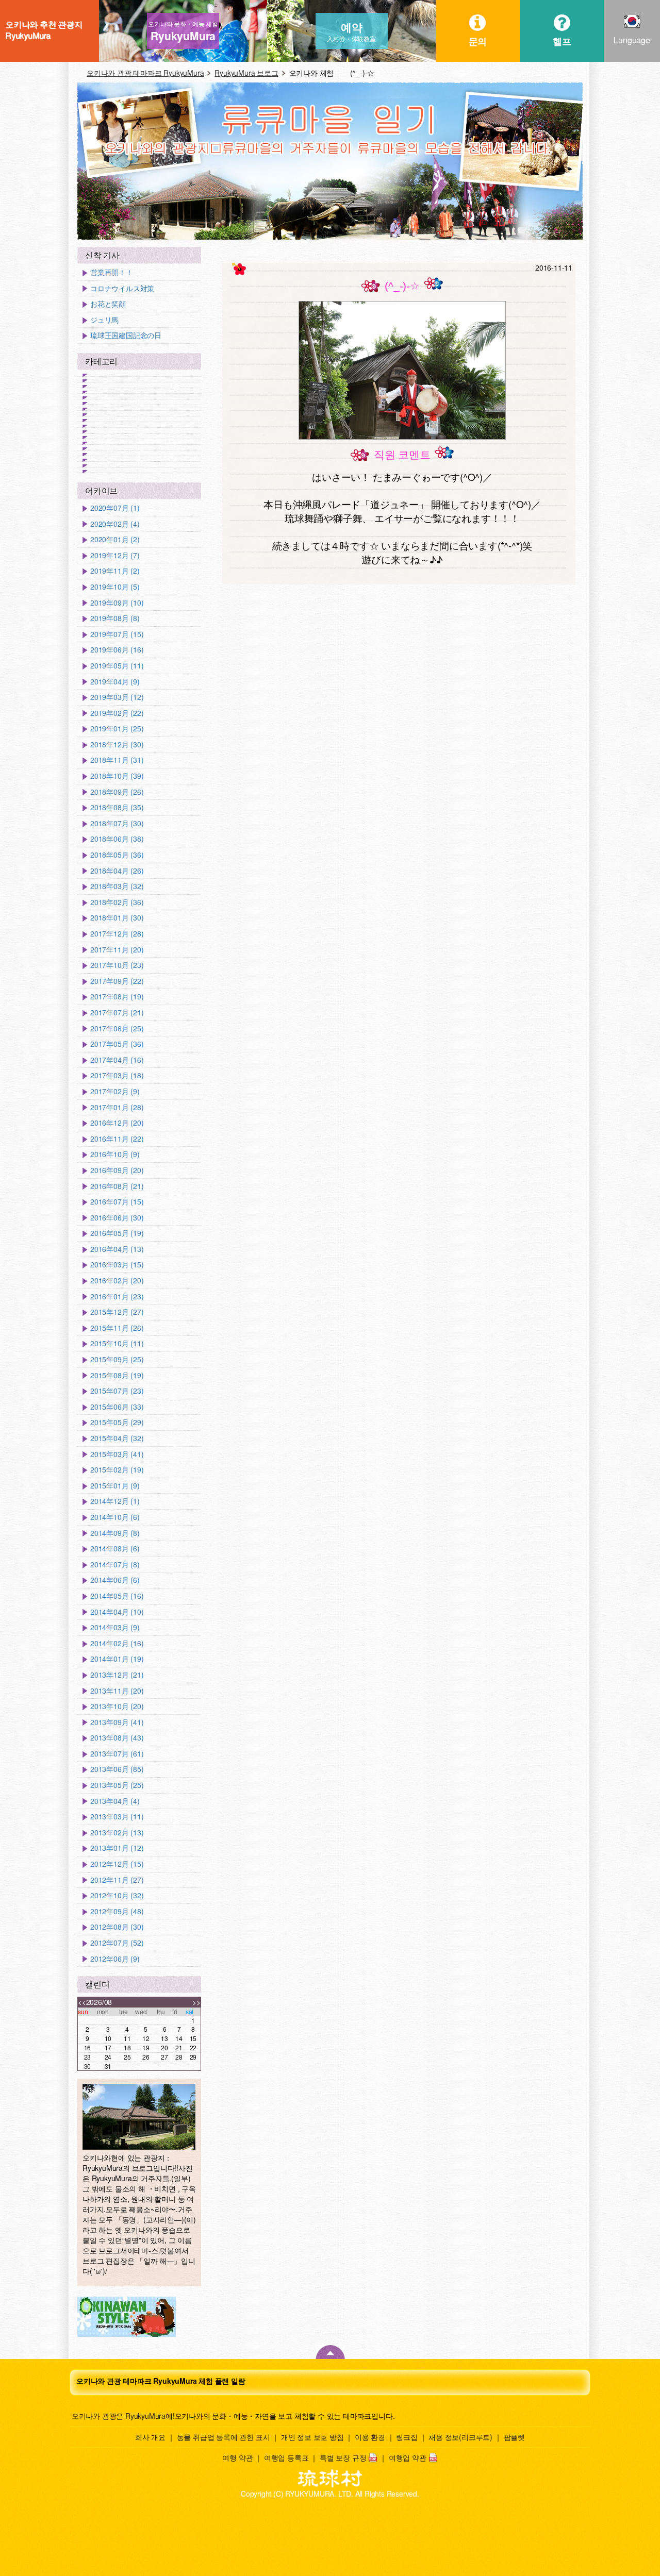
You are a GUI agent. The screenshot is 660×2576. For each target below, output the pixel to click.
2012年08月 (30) (117, 1927)
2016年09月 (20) (117, 1170)
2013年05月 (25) (117, 1785)
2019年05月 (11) (117, 666)
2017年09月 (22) (117, 981)
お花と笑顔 (108, 304)
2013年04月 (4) (115, 1801)
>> (196, 2002)
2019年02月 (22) (117, 713)
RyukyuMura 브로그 (246, 73)
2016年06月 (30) (117, 1218)
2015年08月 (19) (117, 1375)
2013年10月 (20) (117, 1706)
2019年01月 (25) (117, 729)
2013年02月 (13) (117, 1833)
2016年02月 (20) (117, 1281)
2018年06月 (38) (117, 839)
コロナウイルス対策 (122, 288)
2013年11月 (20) (117, 1691)
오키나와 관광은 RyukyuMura (119, 2416)
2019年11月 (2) (115, 571)
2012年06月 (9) (115, 1959)
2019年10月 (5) (115, 587)
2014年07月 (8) (115, 1565)
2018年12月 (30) (117, 745)
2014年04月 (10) (117, 1612)
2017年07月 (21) (117, 1013)
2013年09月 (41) (117, 1722)
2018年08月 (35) (117, 807)
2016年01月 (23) (117, 1297)
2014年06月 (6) (115, 1580)
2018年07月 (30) (117, 823)
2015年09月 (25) (117, 1359)
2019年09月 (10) (117, 603)
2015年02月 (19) (117, 1470)
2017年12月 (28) (117, 934)
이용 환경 (370, 2437)
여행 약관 (237, 2457)
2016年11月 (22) (117, 1139)
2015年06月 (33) (117, 1407)
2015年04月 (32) (117, 1438)
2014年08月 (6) (115, 1549)
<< (82, 2002)
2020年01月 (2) (115, 539)
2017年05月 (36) (117, 1044)
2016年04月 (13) (117, 1249)
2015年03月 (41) (117, 1454)
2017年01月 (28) (117, 1107)
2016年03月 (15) (117, 1265)
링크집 (407, 2437)
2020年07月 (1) (115, 508)
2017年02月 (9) (115, 1091)
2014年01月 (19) (117, 1659)
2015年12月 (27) (117, 1312)
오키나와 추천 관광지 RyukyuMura (44, 30)
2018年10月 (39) (117, 776)
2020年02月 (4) (115, 524)
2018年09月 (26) (117, 792)
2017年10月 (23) (117, 965)
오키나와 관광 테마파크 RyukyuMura (145, 73)
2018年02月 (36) (117, 902)
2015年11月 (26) (117, 1328)
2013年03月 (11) (117, 1817)
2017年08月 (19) (117, 997)
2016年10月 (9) (115, 1154)
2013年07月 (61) (117, 1754)
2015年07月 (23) (117, 1391)
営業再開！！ (112, 272)
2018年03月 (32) (117, 886)
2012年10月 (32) (117, 1895)
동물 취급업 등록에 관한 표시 (224, 2437)
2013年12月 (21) (117, 1675)
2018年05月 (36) (117, 855)
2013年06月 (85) (117, 1769)
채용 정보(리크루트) (460, 2437)
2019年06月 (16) (117, 650)
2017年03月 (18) (117, 1075)
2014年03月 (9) (115, 1627)
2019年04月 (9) (115, 682)
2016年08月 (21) (117, 1186)
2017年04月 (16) (117, 1060)
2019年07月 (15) (117, 634)
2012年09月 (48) (117, 1911)
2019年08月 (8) (115, 618)
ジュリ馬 (104, 320)
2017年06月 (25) (117, 1028)
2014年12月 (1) (115, 1501)
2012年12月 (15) (117, 1864)
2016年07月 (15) (117, 1202)
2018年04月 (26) (117, 871)
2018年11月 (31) (117, 760)
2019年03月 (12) (117, 697)
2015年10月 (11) (117, 1343)
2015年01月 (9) (115, 1486)
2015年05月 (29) (117, 1422)
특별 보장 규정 (343, 2457)
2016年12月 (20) (117, 1123)
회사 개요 (150, 2437)
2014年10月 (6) (115, 1517)
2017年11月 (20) (117, 950)
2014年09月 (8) (115, 1533)
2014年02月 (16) (117, 1643)
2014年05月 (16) (117, 1596)
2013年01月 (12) (117, 1848)
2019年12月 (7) (115, 555)
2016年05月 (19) (117, 1233)
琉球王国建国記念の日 (126, 335)
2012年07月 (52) (117, 1943)
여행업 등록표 (286, 2457)
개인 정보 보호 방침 (312, 2437)
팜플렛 (514, 2437)
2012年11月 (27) (117, 1880)
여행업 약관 (408, 2457)
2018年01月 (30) (117, 918)
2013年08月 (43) (117, 1738)
